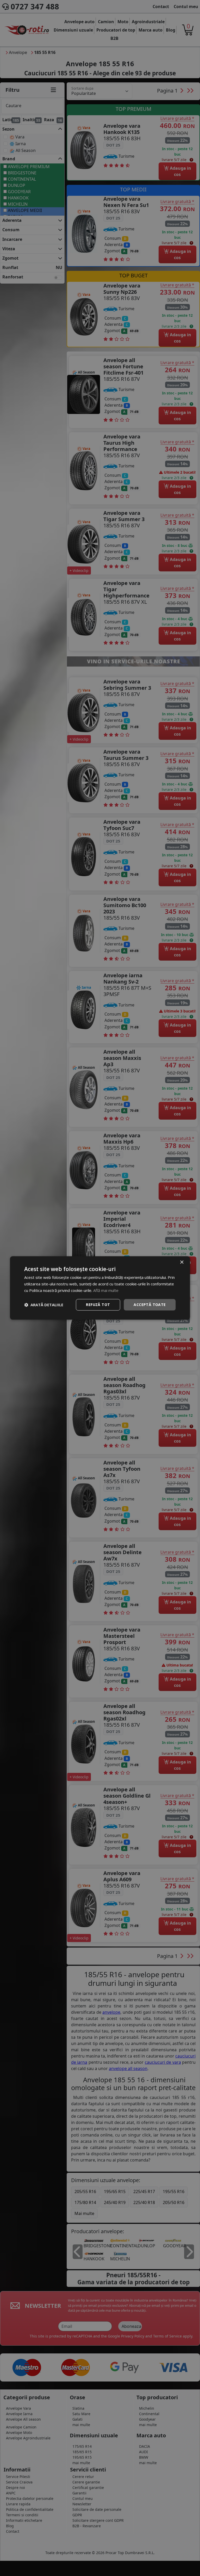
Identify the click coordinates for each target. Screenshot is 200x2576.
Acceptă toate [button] (150, 1305)
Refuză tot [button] (98, 1305)
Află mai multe (106, 1290)
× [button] (182, 1262)
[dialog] (100, 1288)
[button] (44, 1305)
